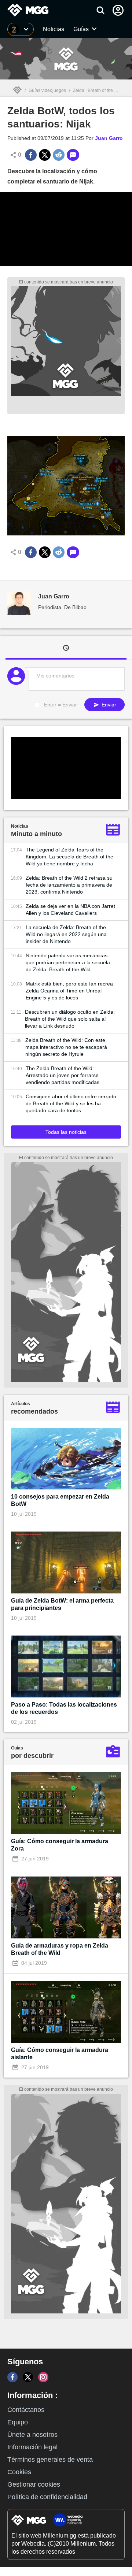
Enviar (108, 705)
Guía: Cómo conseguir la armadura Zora (60, 1845)
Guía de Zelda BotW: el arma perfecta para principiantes (62, 1604)
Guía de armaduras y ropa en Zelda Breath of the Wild (60, 1949)
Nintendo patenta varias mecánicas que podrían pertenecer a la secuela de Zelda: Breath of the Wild (68, 962)
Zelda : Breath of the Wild (98, 90)
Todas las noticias (66, 1132)
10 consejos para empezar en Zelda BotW (60, 1500)
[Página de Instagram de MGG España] (43, 2377)
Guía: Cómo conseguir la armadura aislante (60, 2054)
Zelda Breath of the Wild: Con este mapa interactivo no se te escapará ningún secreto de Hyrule (66, 1047)
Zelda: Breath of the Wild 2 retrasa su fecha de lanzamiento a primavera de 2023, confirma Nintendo (69, 885)
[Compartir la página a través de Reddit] (59, 155)
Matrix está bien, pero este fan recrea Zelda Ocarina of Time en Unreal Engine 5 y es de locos (69, 991)
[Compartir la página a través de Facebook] (31, 155)
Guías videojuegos (47, 90)
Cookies (19, 2472)
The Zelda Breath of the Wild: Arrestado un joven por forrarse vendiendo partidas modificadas (63, 1075)
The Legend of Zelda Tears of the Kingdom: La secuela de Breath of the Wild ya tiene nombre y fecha (69, 857)
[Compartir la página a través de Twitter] (45, 155)
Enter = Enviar (60, 705)
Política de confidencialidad (47, 2497)
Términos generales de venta (50, 2460)
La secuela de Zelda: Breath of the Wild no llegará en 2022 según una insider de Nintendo (66, 934)
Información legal (32, 2447)
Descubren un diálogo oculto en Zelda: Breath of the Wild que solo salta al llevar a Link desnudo (70, 1019)
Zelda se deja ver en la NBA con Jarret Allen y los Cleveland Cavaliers (70, 910)
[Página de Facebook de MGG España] (12, 2377)
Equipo (18, 2422)
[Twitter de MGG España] (28, 2377)
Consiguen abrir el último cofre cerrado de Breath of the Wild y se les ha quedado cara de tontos (71, 1103)
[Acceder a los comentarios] (73, 155)
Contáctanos (26, 2410)
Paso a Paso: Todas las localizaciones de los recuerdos (64, 1708)
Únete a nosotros (32, 2435)
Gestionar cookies (34, 2484)
